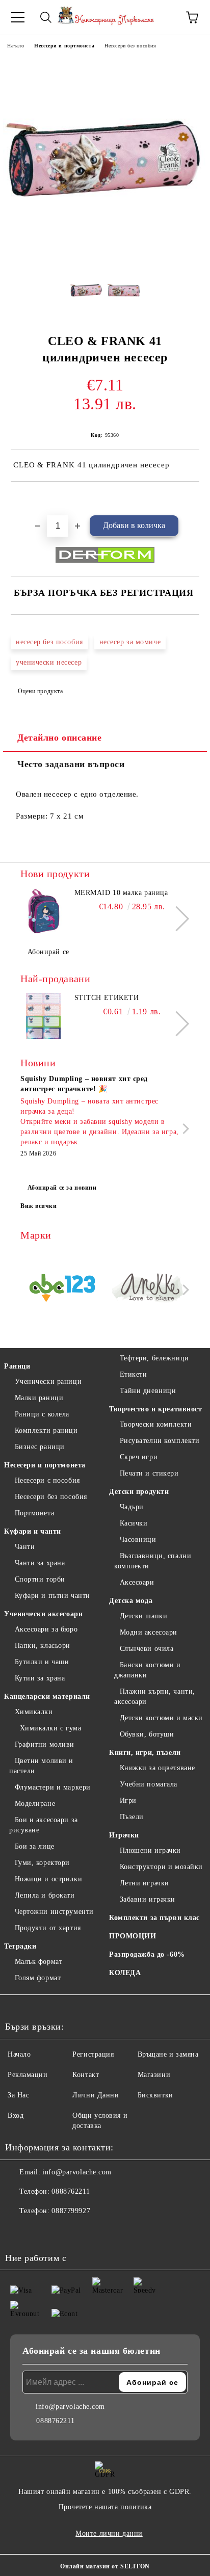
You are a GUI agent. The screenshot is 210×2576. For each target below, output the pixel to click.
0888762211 (71, 2191)
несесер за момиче (130, 642)
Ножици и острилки (48, 1879)
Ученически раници (48, 1382)
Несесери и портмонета (64, 46)
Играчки (124, 1835)
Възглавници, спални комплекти (153, 1561)
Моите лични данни (109, 2533)
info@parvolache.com (77, 2172)
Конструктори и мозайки (161, 1867)
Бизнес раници (40, 1447)
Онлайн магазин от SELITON (105, 2566)
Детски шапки (143, 1616)
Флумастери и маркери (53, 1787)
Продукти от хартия (48, 1928)
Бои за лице (35, 1846)
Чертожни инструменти (54, 1912)
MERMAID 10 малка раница (121, 893)
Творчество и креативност (155, 1409)
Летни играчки (145, 1883)
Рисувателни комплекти (160, 1441)
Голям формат (38, 1978)
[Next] (177, 919)
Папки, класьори (43, 1646)
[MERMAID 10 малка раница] (43, 911)
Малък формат (38, 1962)
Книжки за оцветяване (157, 1768)
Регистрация (93, 2054)
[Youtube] (63, 2231)
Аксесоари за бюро (46, 1629)
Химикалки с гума (51, 1728)
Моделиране (35, 1804)
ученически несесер (49, 662)
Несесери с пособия (47, 1480)
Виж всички (39, 1206)
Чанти (25, 1547)
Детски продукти (139, 1492)
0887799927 (71, 2211)
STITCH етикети (107, 998)
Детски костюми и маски (161, 1718)
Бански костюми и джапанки (148, 1670)
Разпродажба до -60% (147, 1954)
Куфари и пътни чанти (52, 1596)
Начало (16, 46)
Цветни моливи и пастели (41, 1766)
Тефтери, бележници (154, 1358)
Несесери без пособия (130, 46)
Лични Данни (96, 2095)
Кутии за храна (40, 1678)
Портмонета (34, 1513)
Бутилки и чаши (42, 1662)
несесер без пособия (49, 642)
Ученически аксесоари (43, 1614)
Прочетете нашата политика (105, 2507)
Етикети (133, 1374)
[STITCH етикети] (43, 1016)
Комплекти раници (46, 1430)
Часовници (138, 1540)
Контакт (86, 2075)
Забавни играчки (148, 1899)
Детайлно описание (60, 738)
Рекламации (28, 2075)
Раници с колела (42, 1414)
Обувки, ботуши (147, 1734)
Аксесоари (137, 1582)
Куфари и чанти (33, 1531)
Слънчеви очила (147, 1649)
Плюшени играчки (150, 1850)
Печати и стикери (149, 1473)
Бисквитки (155, 2095)
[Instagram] (41, 2231)
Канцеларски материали (47, 1697)
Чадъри (132, 1507)
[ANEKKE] (148, 1290)
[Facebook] (18, 2231)
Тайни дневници (148, 1391)
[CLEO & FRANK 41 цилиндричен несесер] (105, 258)
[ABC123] (62, 1290)
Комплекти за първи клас (154, 1918)
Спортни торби (40, 1579)
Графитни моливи (45, 1744)
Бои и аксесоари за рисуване (44, 1825)
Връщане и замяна (168, 2054)
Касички (134, 1523)
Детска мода (131, 1601)
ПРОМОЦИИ (133, 1936)
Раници (17, 1366)
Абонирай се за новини (62, 1188)
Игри (128, 1800)
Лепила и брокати (45, 1895)
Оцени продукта (40, 691)
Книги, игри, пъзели (145, 1753)
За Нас (18, 2095)
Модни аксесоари (149, 1632)
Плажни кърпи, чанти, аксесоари (155, 1697)
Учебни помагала (149, 1784)
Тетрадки (20, 1946)
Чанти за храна (40, 1563)
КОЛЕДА (125, 1973)
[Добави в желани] (192, 499)
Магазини (154, 2075)
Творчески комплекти (156, 1424)
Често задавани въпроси (71, 764)
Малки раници (39, 1398)
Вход (16, 2115)
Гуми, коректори (42, 1863)
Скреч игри (139, 1457)
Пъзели (132, 1817)
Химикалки (34, 1712)
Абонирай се (48, 952)
